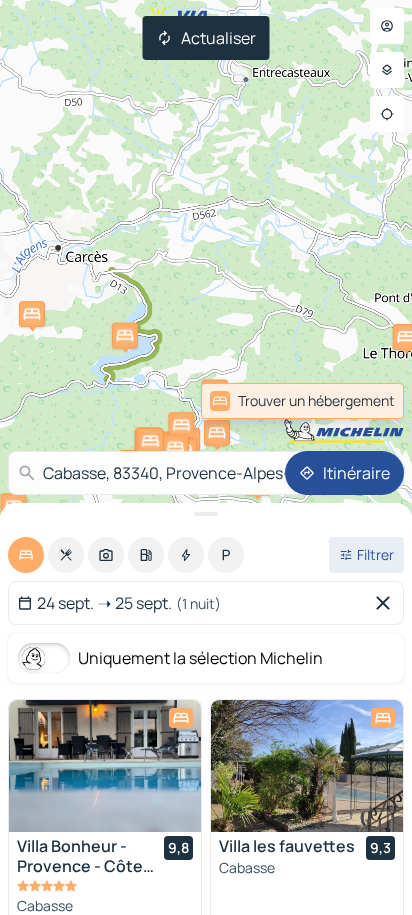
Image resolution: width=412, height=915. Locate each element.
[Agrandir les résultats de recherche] (206, 514)
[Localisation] (387, 114)
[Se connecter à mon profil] (387, 26)
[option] (26, 555)
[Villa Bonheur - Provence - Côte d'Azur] (105, 766)
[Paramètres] (387, 70)
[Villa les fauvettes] (307, 766)
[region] (105, 766)
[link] (360, 401)
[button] (181, 425)
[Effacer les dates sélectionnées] (387, 603)
